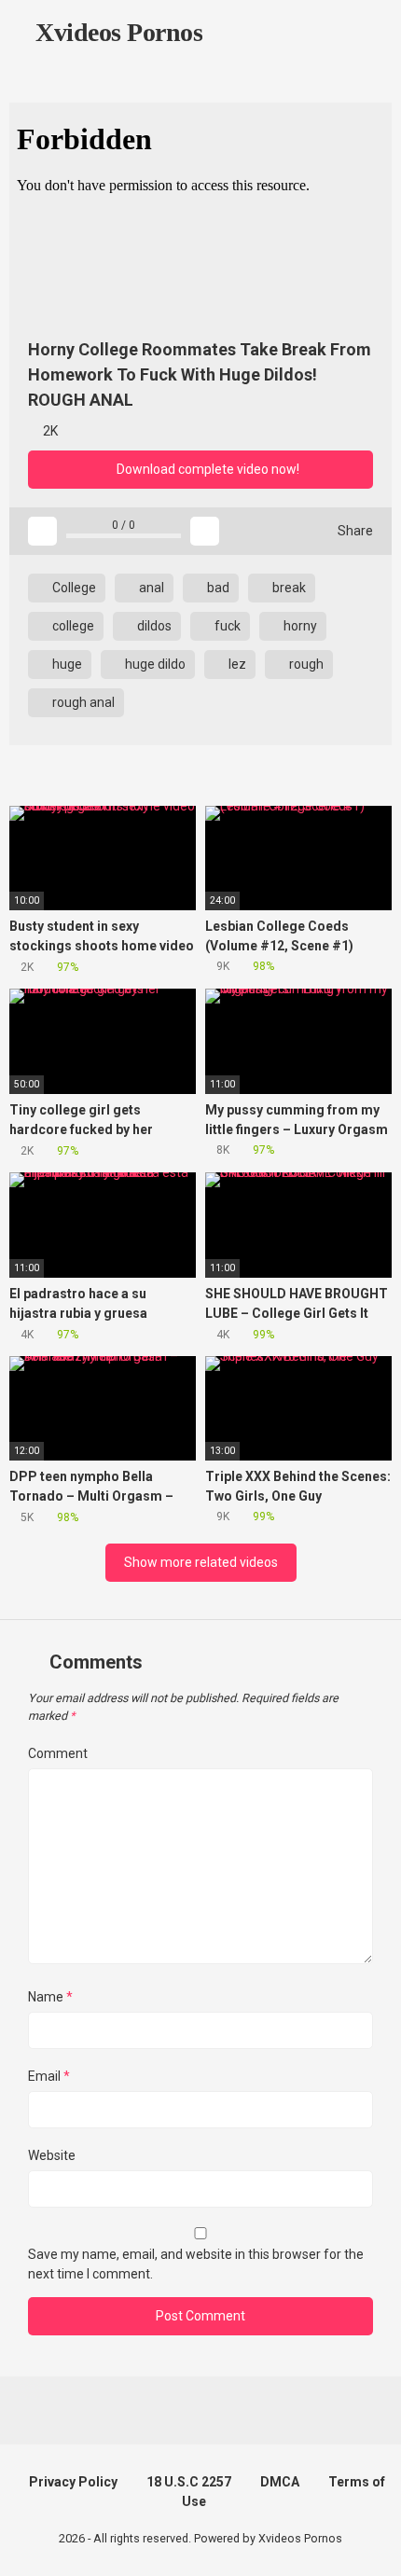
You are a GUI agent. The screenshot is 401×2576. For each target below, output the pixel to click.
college (72, 626)
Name (50, 1997)
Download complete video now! (207, 469)
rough (305, 664)
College (73, 588)
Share (354, 531)
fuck (226, 626)
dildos (153, 626)
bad (217, 588)
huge (66, 664)
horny (299, 626)
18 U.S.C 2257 (189, 2482)
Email (49, 2076)
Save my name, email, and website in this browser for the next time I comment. (196, 2264)
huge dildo (154, 664)
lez (236, 664)
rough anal (82, 702)
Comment (58, 1753)
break (288, 588)
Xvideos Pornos (116, 32)
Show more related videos (201, 1562)
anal (150, 588)
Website (52, 2155)
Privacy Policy (73, 2482)
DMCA (280, 2482)
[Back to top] (368, 2538)
